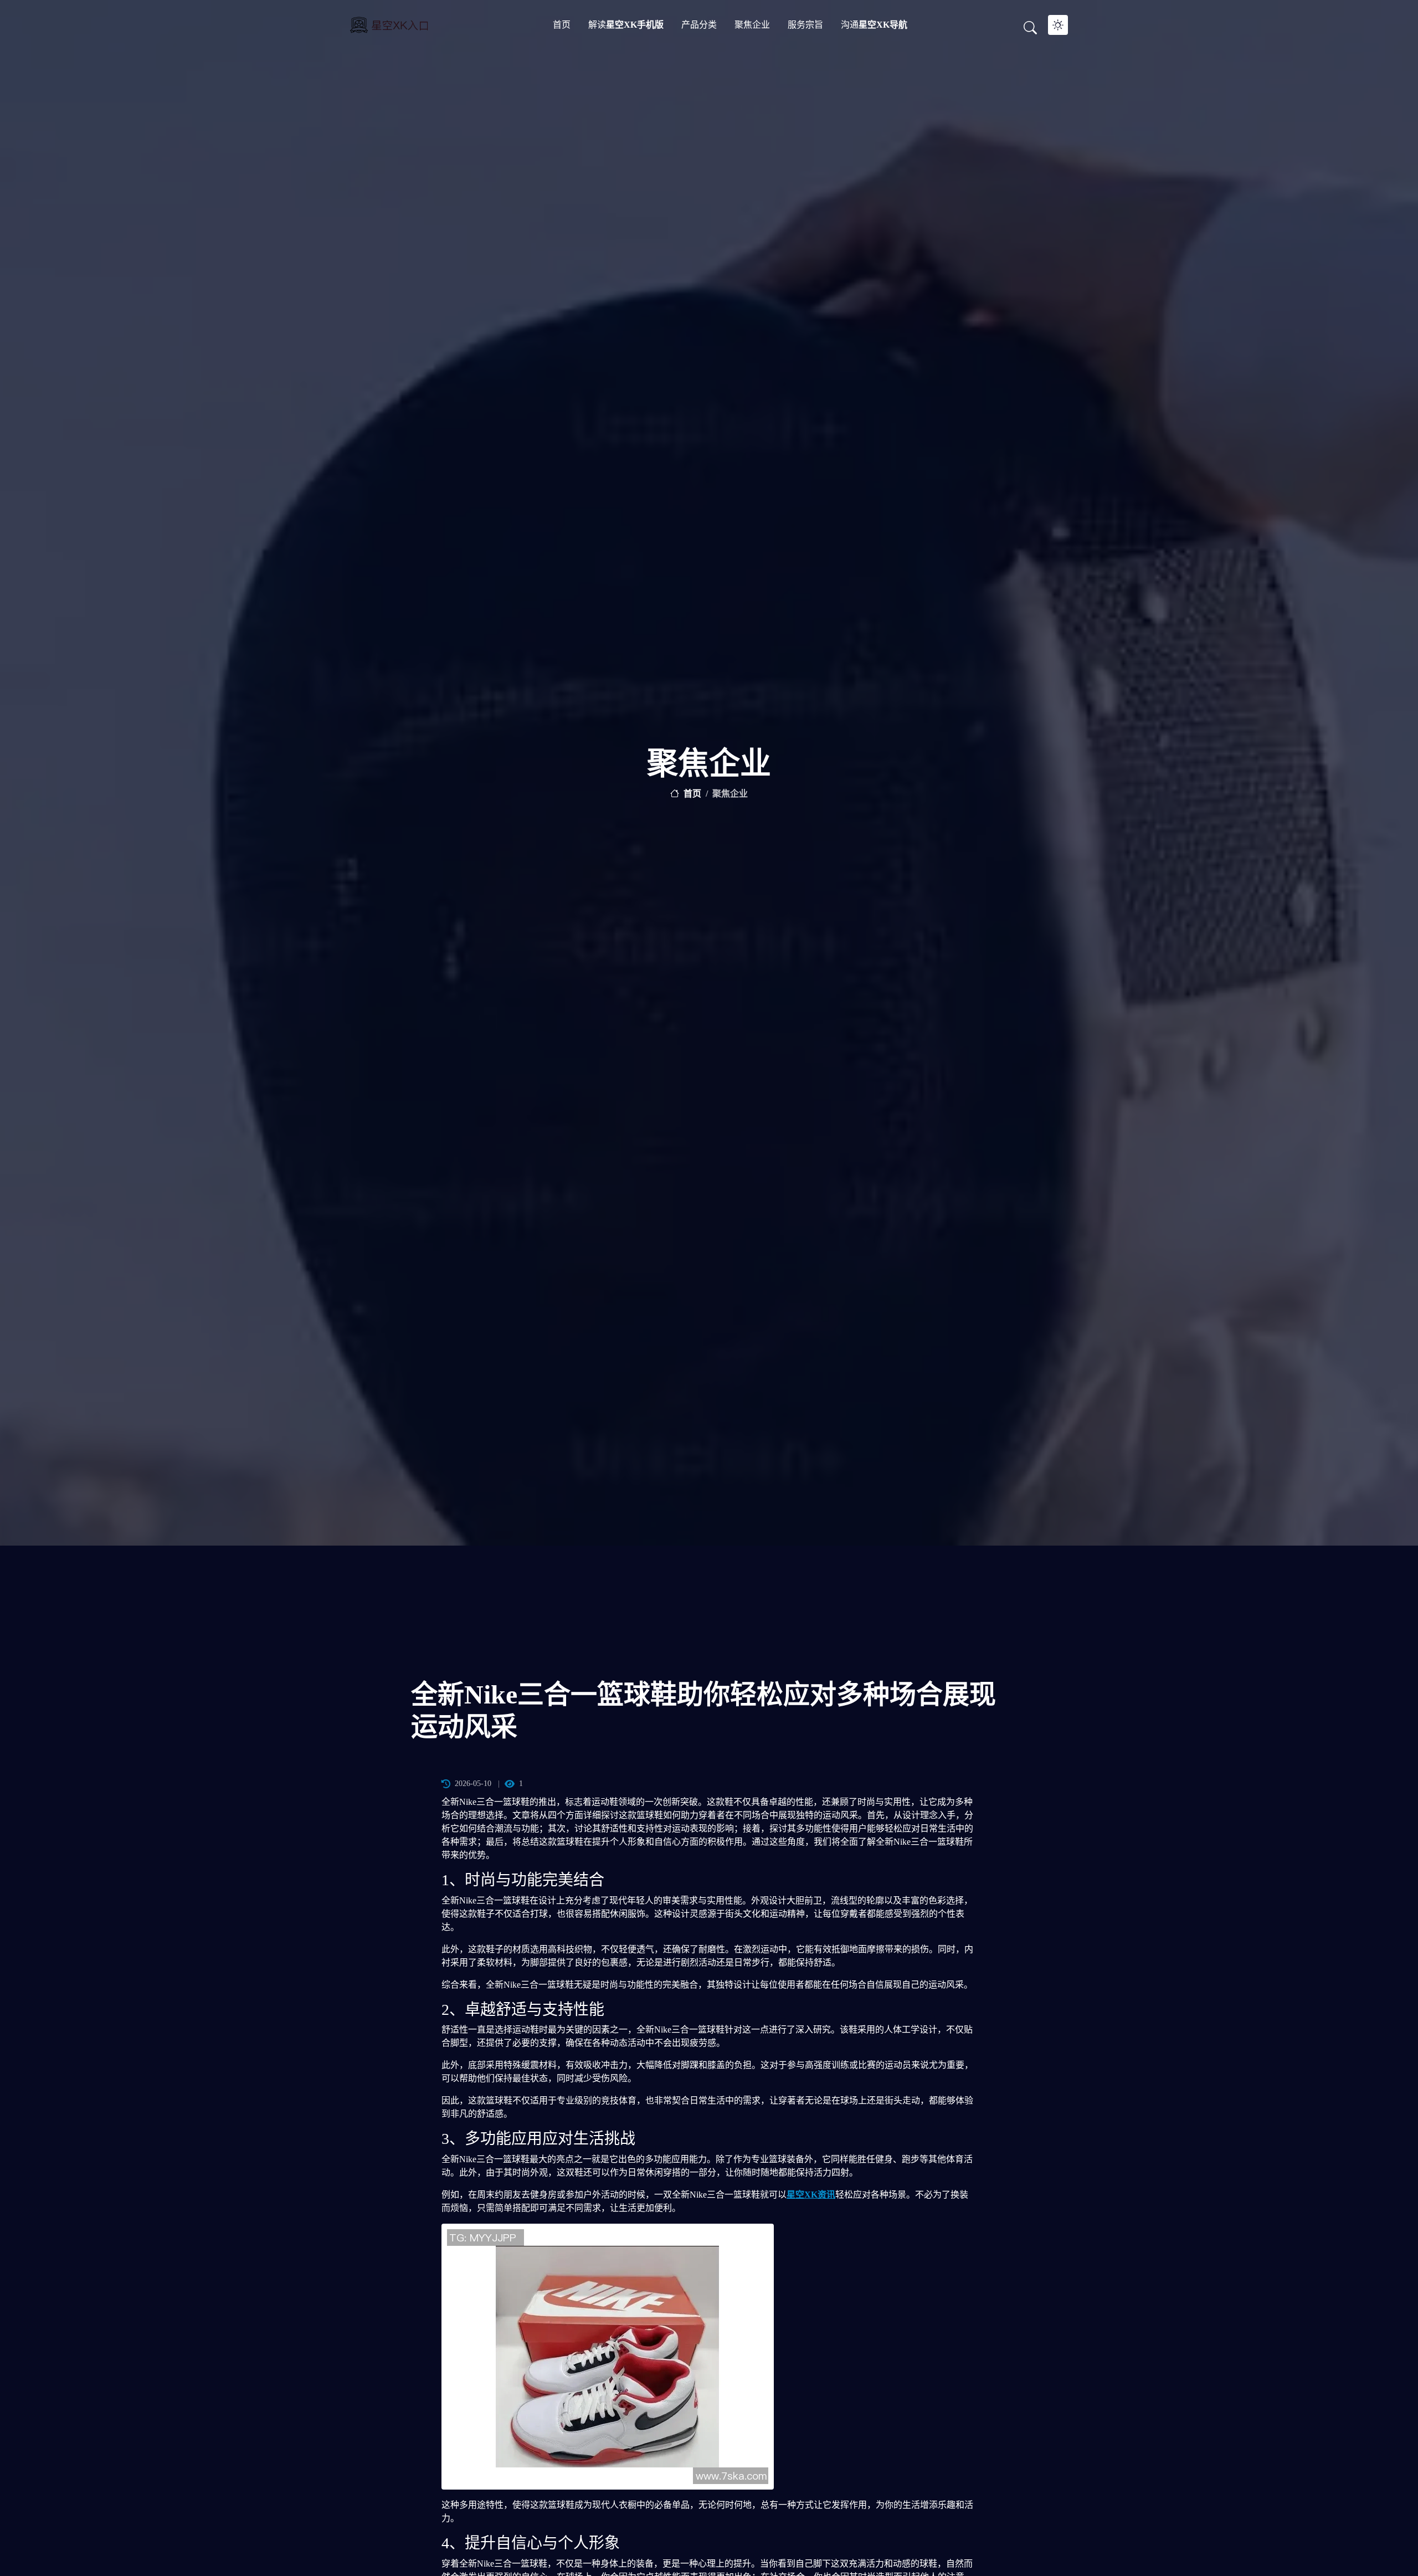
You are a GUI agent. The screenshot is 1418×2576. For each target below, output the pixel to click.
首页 (562, 25)
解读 (626, 25)
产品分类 (699, 25)
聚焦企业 (752, 25)
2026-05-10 (473, 1784)
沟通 (874, 25)
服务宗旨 (805, 25)
